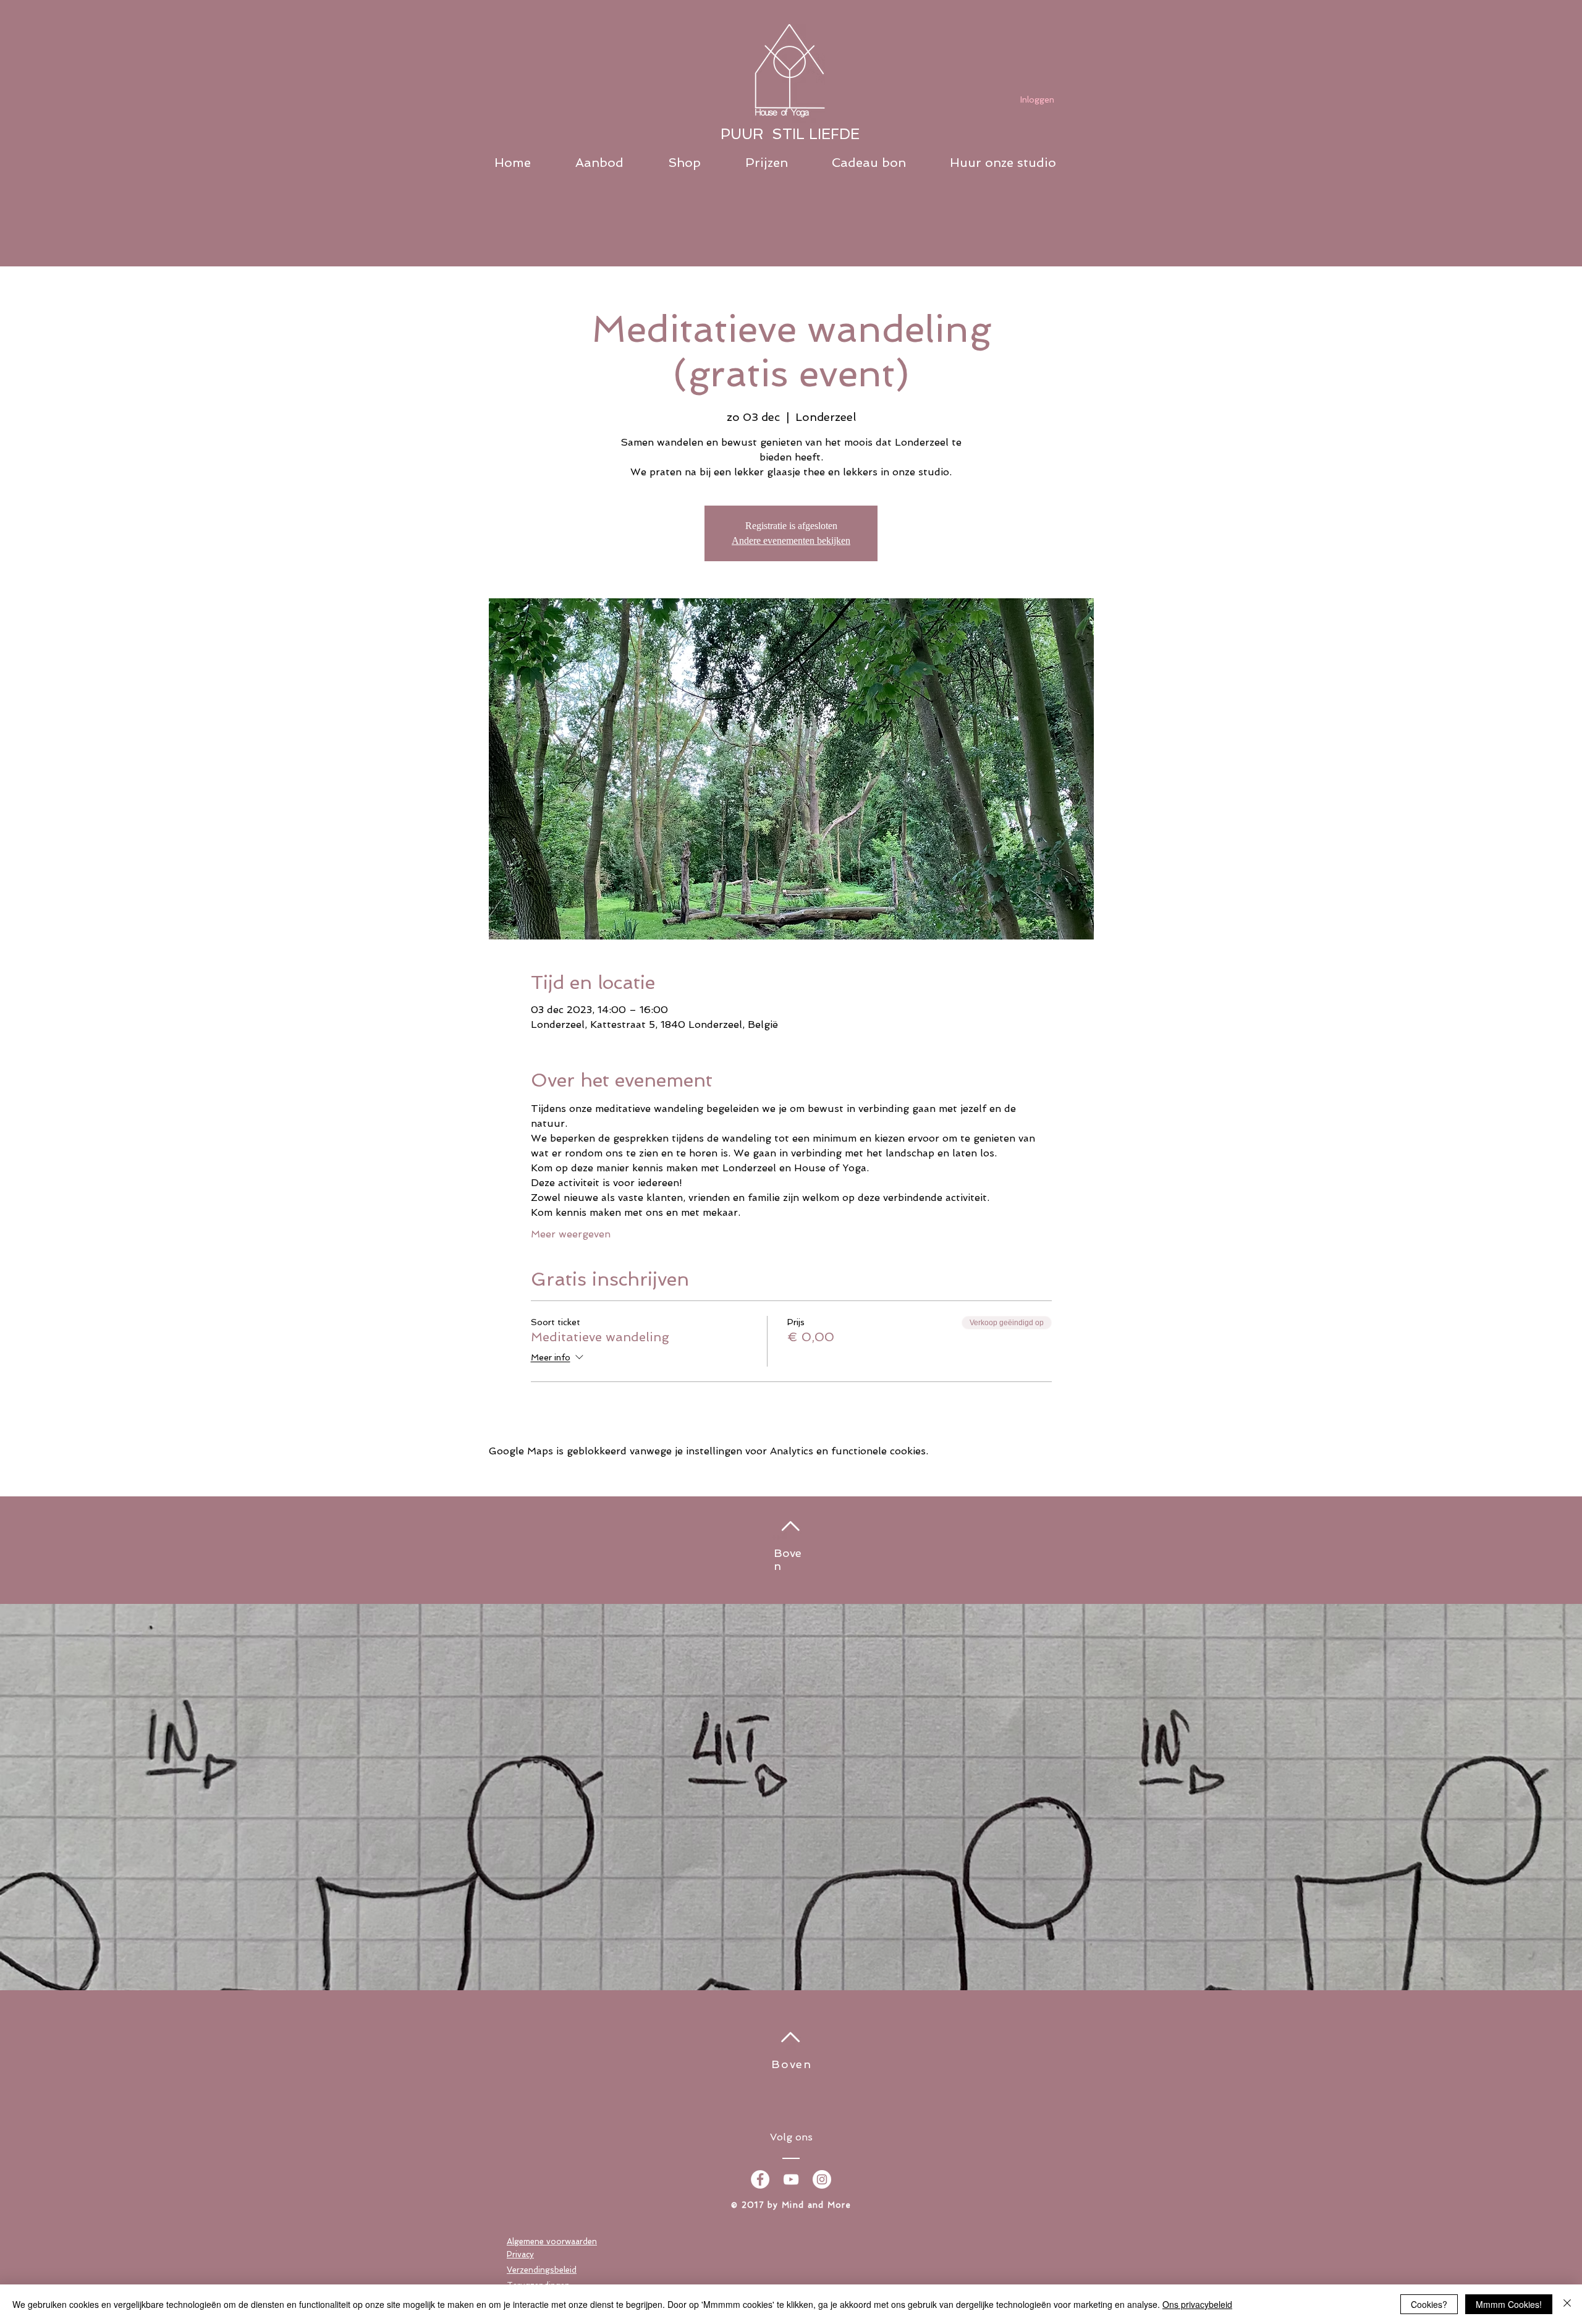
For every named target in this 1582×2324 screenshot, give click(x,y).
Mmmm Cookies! (1509, 2304)
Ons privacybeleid (1197, 2304)
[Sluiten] (1567, 2304)
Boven (792, 2064)
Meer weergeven (571, 1234)
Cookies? (1429, 2304)
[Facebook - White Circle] (760, 2179)
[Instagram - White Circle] (822, 2179)
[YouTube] (791, 2179)
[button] (615, 163)
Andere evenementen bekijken (791, 541)
